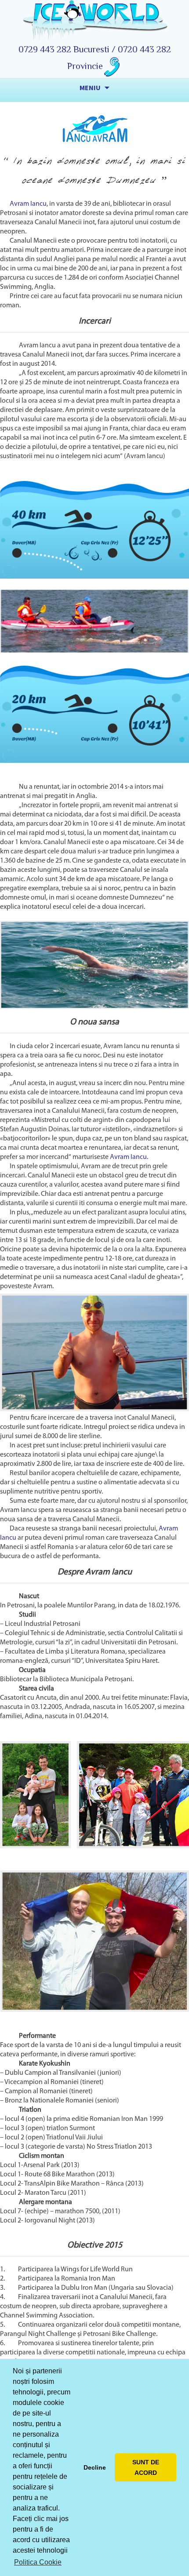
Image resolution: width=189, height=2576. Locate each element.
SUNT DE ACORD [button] (146, 2467)
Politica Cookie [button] (38, 2562)
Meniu (90, 87)
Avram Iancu (28, 204)
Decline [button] (95, 2467)
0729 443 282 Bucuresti (65, 49)
